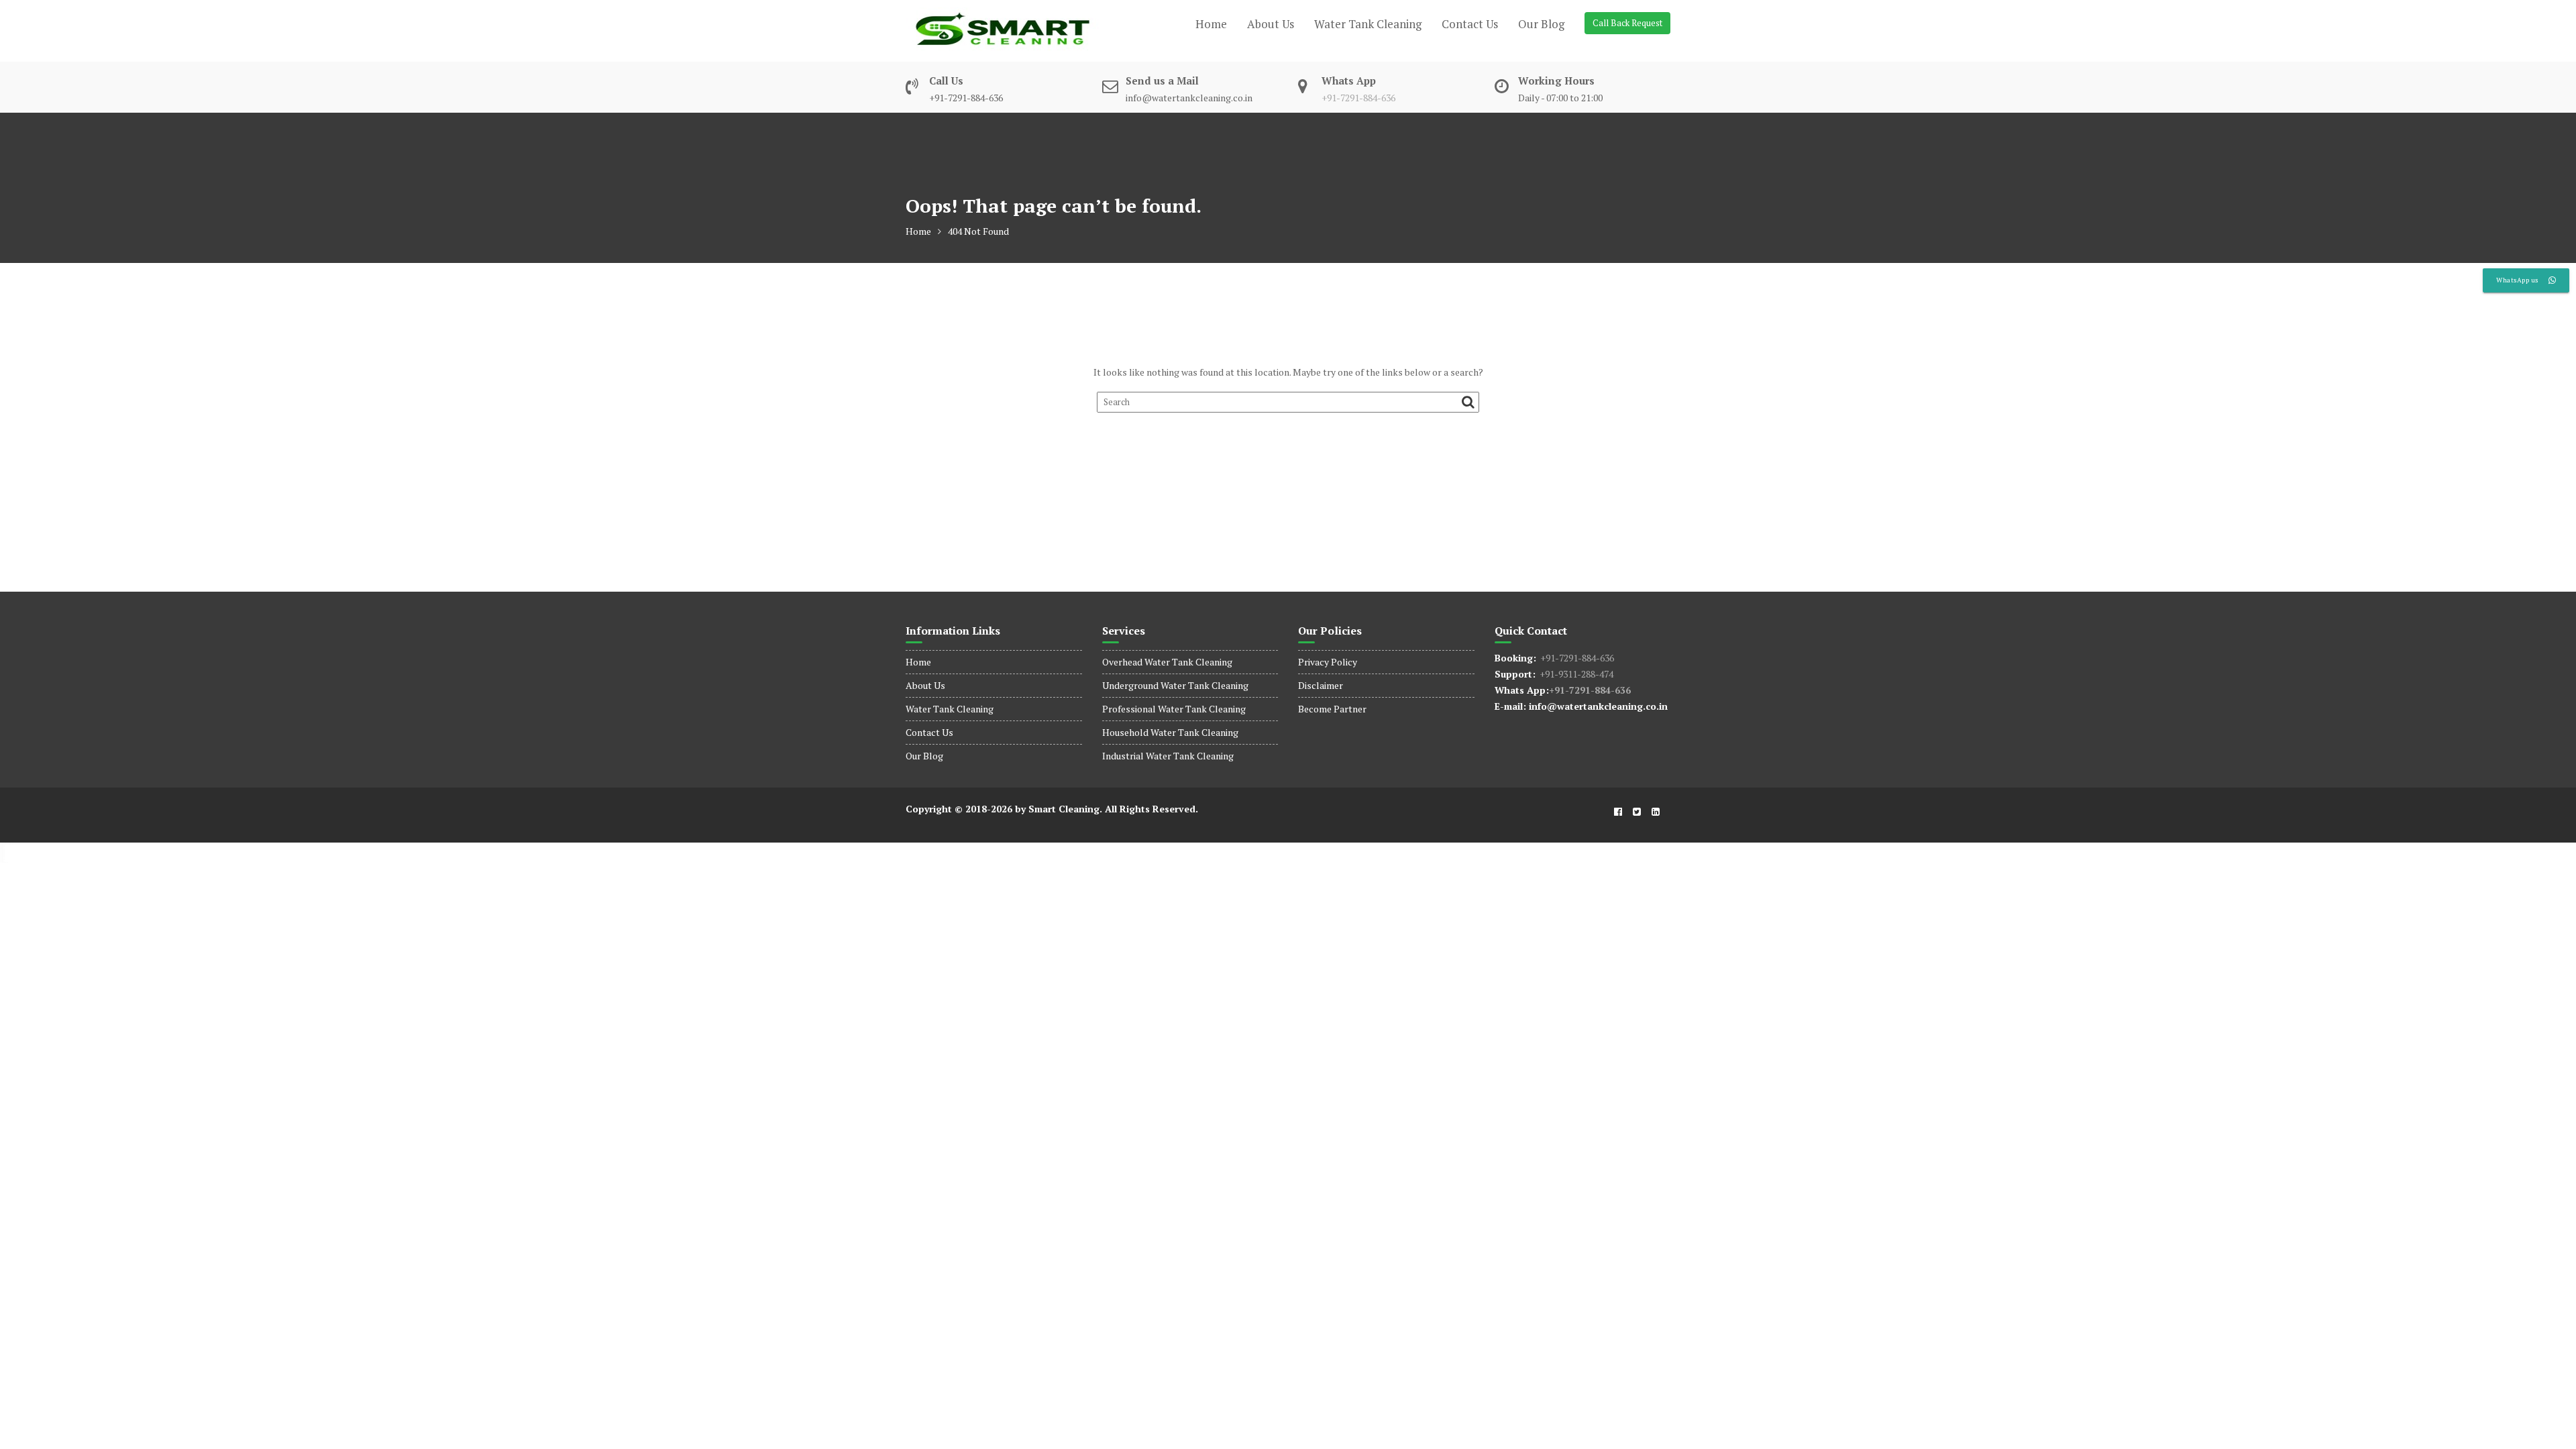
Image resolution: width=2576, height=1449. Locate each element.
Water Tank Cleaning (1368, 24)
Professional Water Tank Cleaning (1174, 709)
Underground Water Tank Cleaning (1175, 685)
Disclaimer (1321, 685)
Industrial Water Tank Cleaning (1168, 756)
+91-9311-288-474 (1574, 674)
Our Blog (1541, 24)
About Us (1271, 24)
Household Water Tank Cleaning (1170, 732)
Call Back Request (1627, 23)
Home (1211, 24)
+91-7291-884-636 (1358, 98)
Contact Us (1470, 24)
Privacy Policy (1328, 662)
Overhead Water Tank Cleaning (1167, 662)
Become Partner (1332, 709)
